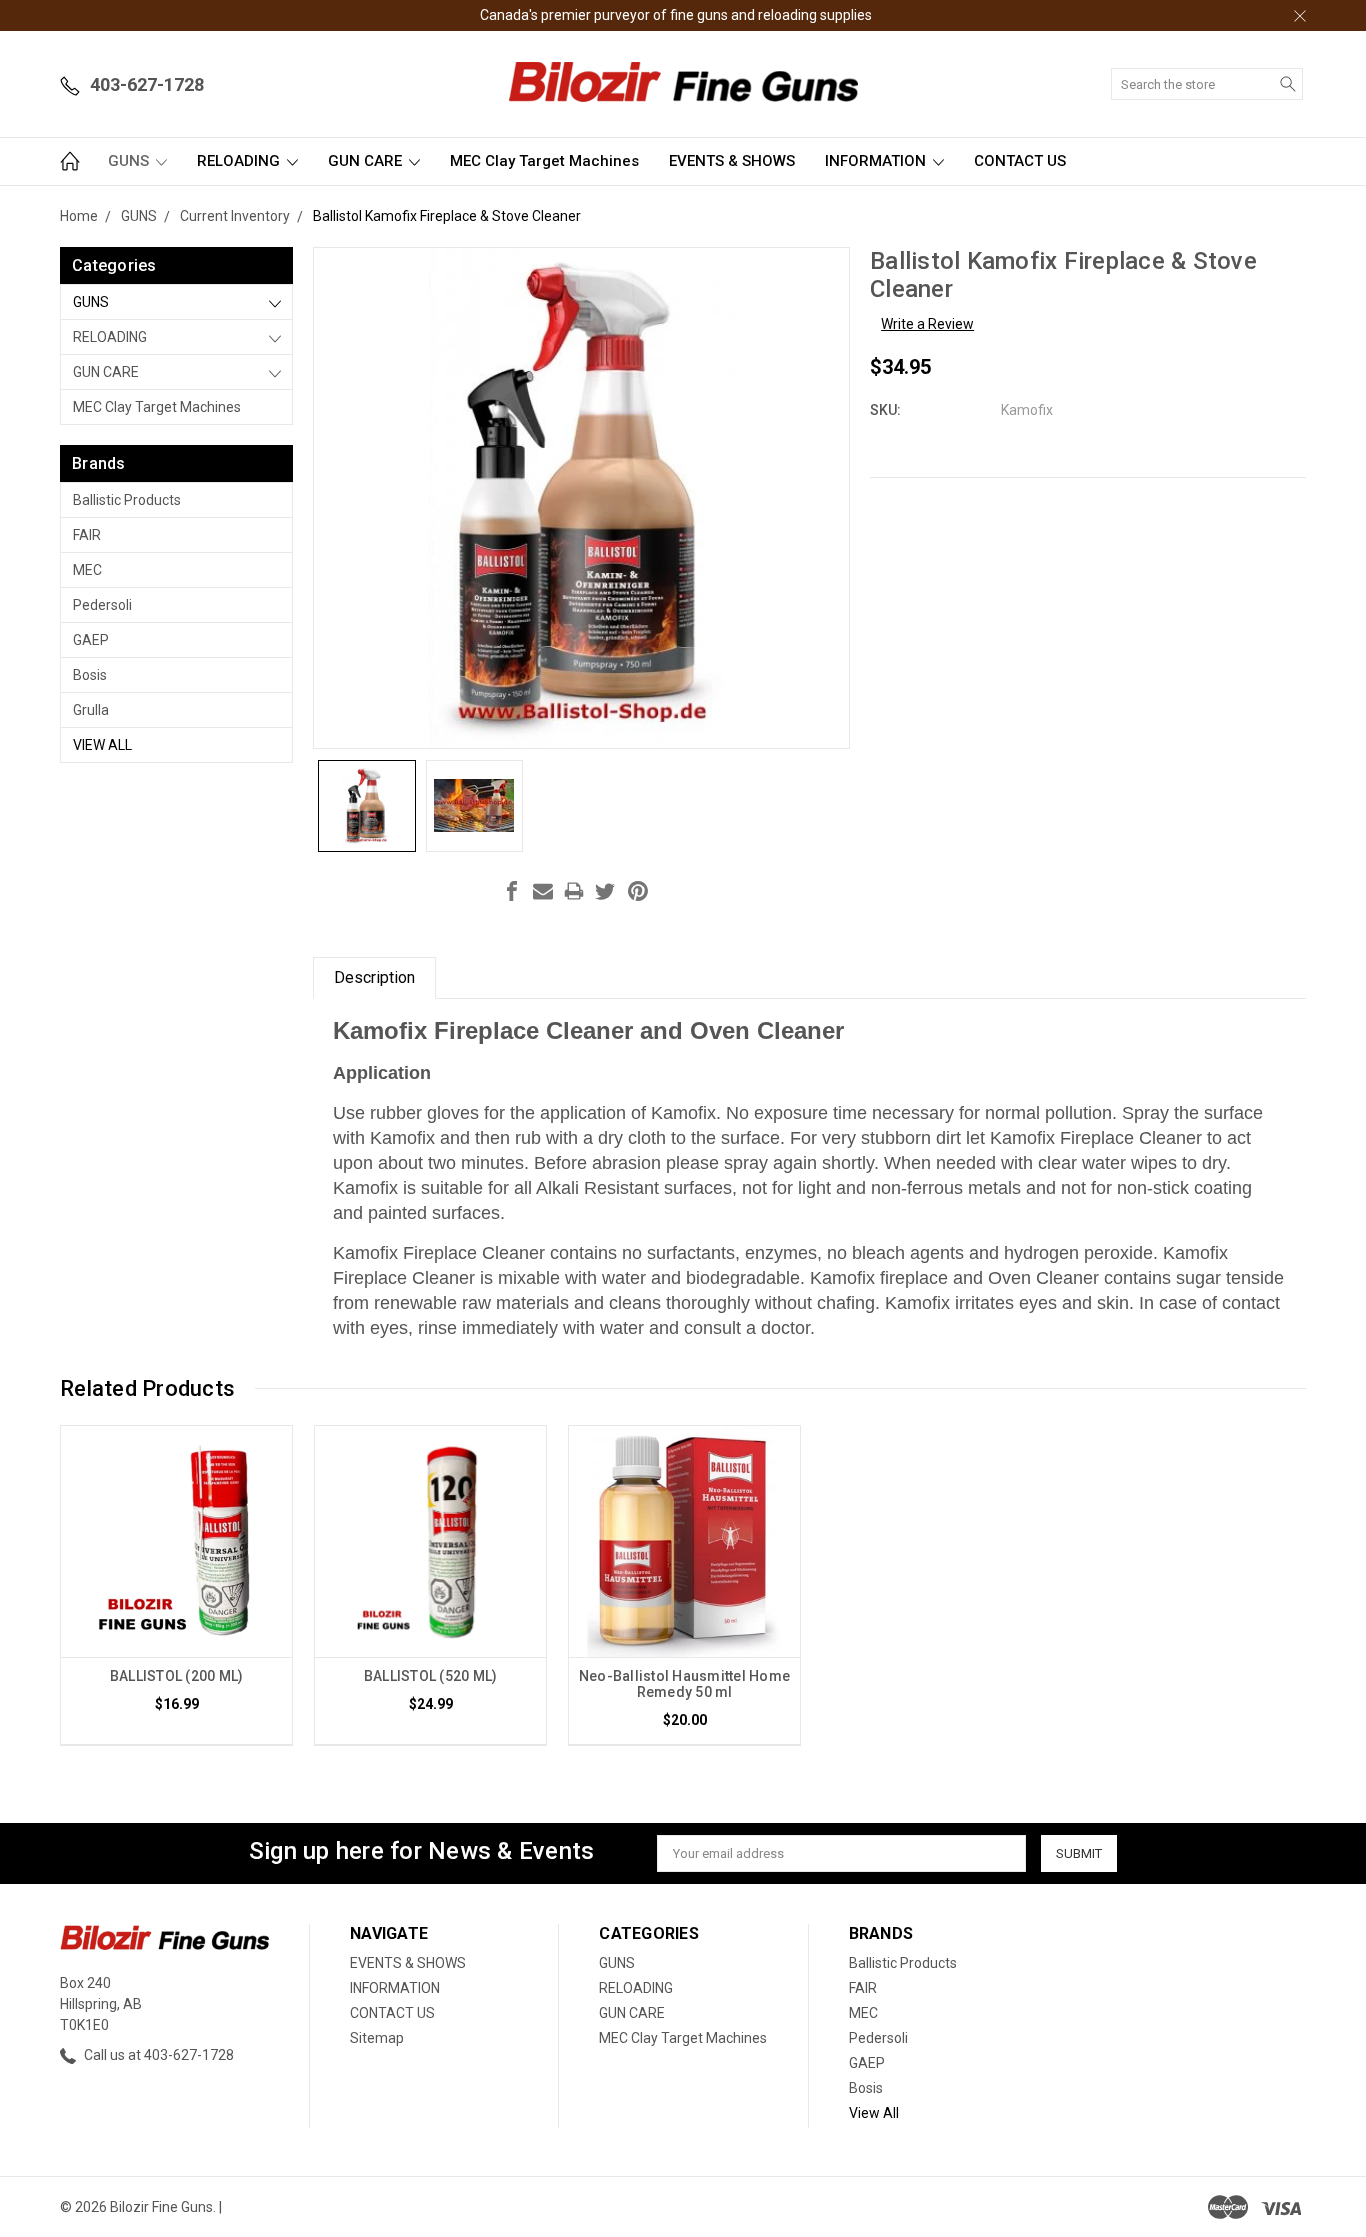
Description (374, 977)
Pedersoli (102, 605)
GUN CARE (367, 161)
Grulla (91, 710)
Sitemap (377, 2038)
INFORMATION (877, 161)
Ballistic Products (127, 500)
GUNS (130, 161)
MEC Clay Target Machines (544, 161)
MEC (87, 570)
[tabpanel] (177, 1585)
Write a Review (927, 324)
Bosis (90, 675)
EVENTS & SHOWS (732, 161)
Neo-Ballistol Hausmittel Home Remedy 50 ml (684, 1684)
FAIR (87, 535)
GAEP (91, 640)
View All (102, 745)
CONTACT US (1020, 161)
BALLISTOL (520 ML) (431, 1676)
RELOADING (240, 161)
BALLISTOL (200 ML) (177, 1676)
